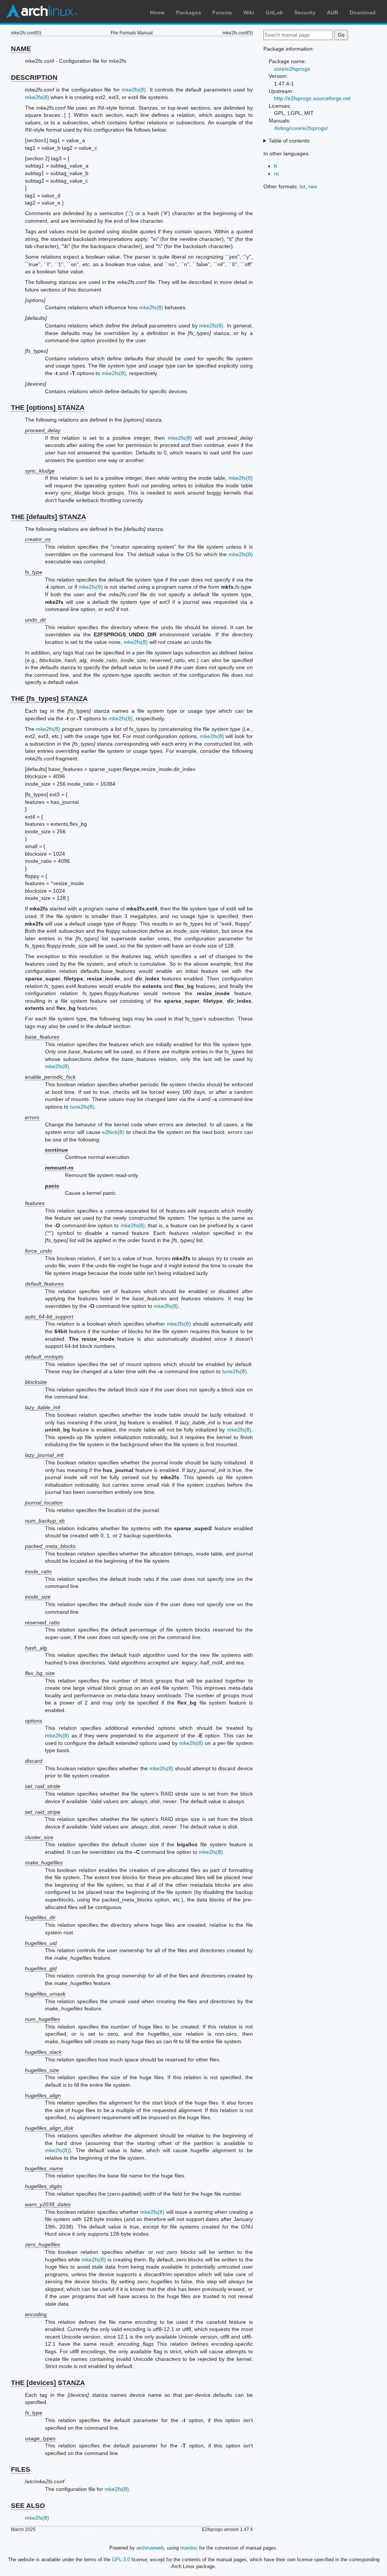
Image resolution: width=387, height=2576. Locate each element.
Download (363, 12)
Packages (189, 12)
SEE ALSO (28, 2506)
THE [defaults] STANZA (49, 517)
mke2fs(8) (134, 90)
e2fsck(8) (113, 1132)
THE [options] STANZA (48, 408)
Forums (222, 12)
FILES (21, 2469)
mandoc (189, 2548)
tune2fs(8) (82, 1107)
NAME (21, 49)
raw (313, 186)
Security (305, 12)
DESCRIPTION (34, 78)
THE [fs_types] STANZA (49, 699)
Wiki (249, 12)
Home (157, 12)
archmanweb (150, 2548)
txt (303, 186)
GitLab (274, 12)
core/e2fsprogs (292, 69)
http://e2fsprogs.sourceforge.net (312, 98)
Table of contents (289, 141)
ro (276, 174)
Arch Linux (42, 11)
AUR (333, 12)
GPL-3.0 (121, 2560)
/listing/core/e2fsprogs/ (301, 128)
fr (276, 166)
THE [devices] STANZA (48, 2383)
